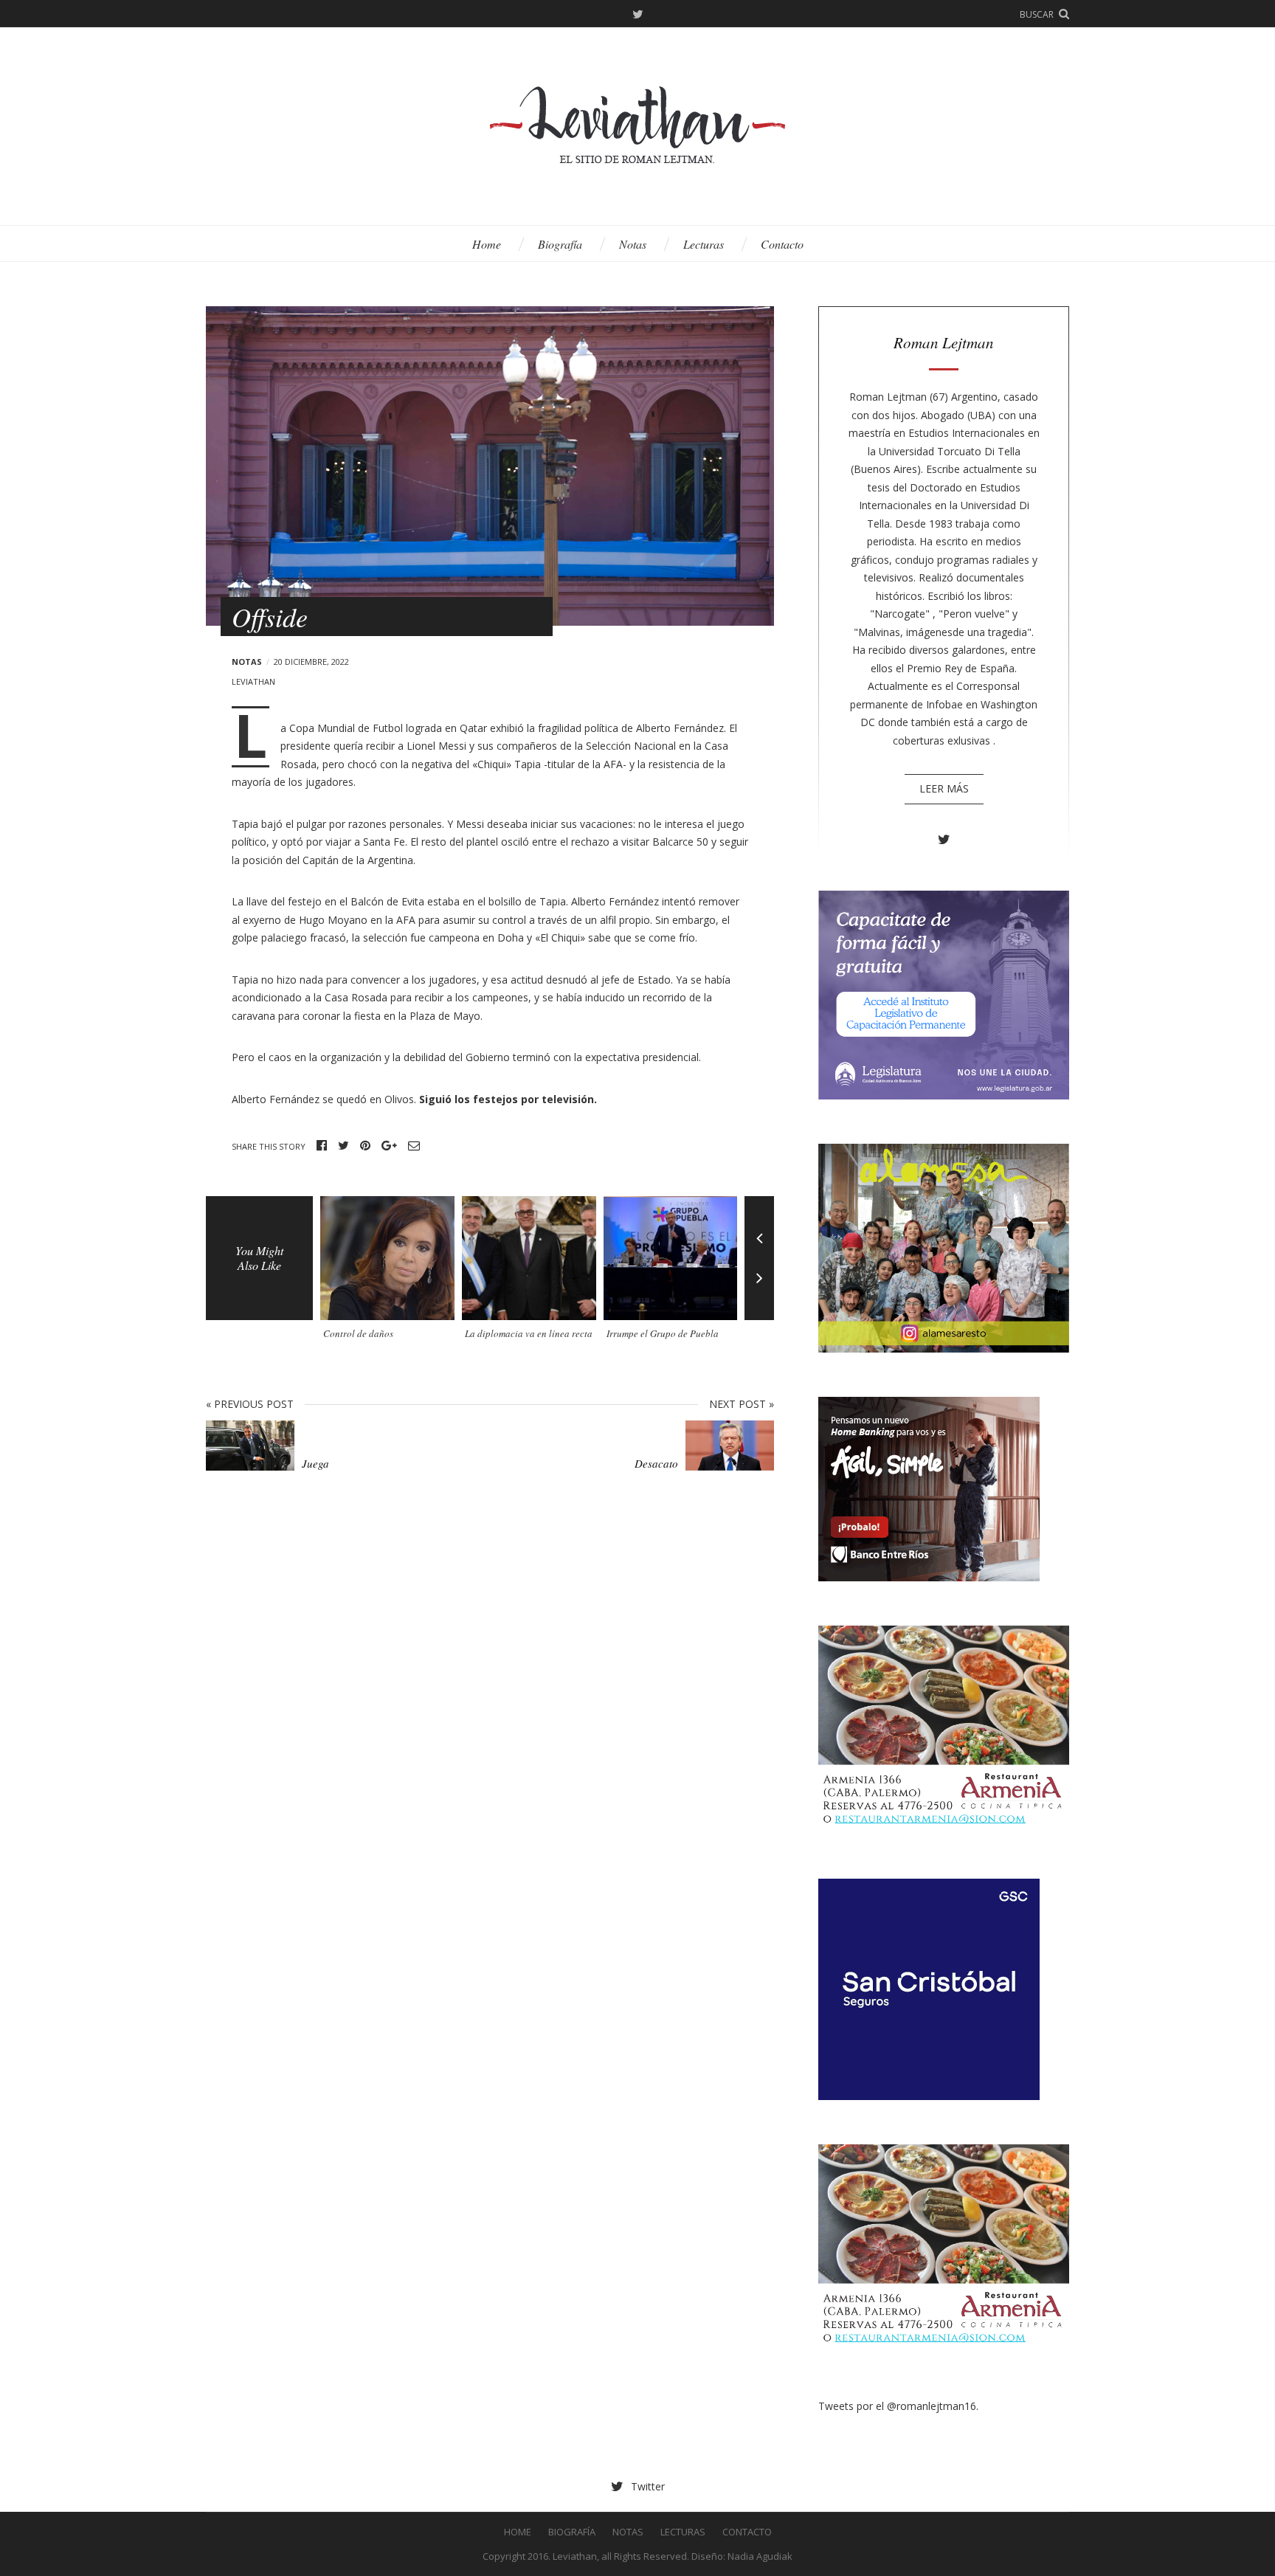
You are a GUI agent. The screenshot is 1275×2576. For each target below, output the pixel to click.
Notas (633, 244)
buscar (1037, 14)
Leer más (944, 788)
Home (487, 244)
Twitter (638, 15)
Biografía (560, 244)
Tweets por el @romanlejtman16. (898, 2406)
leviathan (253, 681)
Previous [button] (759, 1227)
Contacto (782, 244)
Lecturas (704, 244)
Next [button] (759, 1289)
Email (414, 1146)
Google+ (389, 1146)
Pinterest (365, 1146)
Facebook (322, 1146)
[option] (391, 1273)
